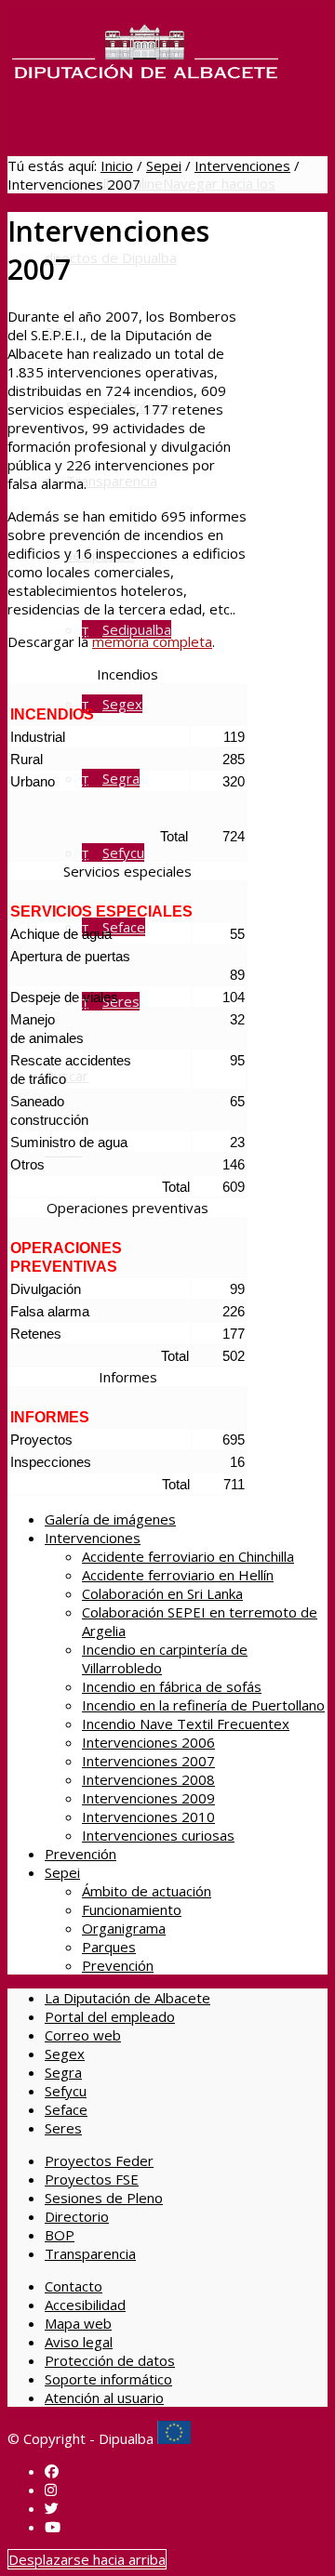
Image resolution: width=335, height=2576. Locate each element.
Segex (65, 2054)
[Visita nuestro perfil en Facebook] (52, 2471)
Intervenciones (242, 165)
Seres (63, 2128)
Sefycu (66, 2091)
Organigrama (124, 1928)
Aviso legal (79, 2342)
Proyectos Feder (99, 2160)
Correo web (83, 2035)
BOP (60, 2235)
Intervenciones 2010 (148, 1816)
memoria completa (152, 641)
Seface (66, 2109)
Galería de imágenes (110, 1519)
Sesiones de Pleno (104, 2198)
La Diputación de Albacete (127, 1998)
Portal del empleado (110, 2016)
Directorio (77, 2216)
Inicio (117, 165)
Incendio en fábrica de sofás (172, 1686)
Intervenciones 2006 (148, 1742)
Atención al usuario (104, 2398)
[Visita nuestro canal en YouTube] (53, 2527)
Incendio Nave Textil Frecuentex (186, 1724)
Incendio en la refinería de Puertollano (203, 1705)
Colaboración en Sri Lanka (162, 1593)
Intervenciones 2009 (148, 1798)
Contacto (74, 2286)
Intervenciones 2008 (148, 1779)
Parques (109, 1947)
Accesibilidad (85, 2305)
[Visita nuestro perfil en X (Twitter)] (52, 2508)
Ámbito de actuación (147, 1891)
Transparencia (90, 2253)
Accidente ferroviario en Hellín (178, 1575)
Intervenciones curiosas (158, 1835)
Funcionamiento (132, 1909)
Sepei (164, 165)
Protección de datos (110, 2360)
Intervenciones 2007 (148, 1761)
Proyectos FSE (92, 2179)
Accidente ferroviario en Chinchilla (188, 1556)
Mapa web (78, 2323)
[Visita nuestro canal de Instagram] (51, 2490)
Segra (63, 2072)
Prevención (80, 1854)
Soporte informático (108, 2379)
